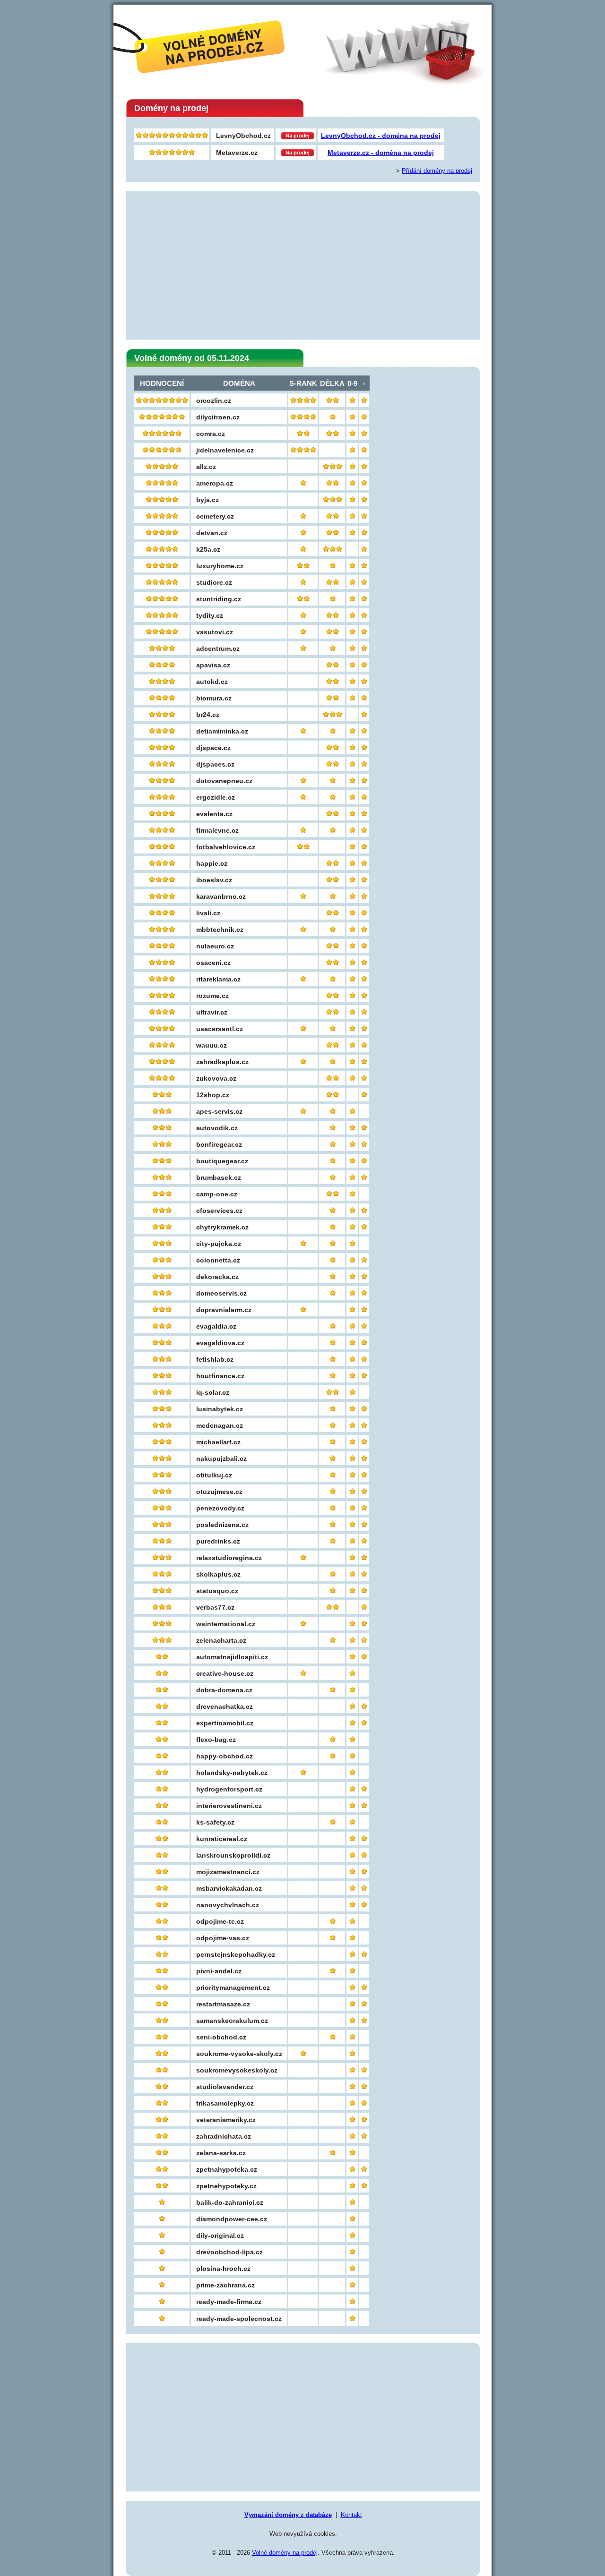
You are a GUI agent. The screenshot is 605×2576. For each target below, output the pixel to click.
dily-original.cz (220, 2235)
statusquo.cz (217, 1591)
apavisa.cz (213, 665)
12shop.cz (213, 1095)
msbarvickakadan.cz (229, 1888)
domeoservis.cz (221, 1293)
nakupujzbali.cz (221, 1459)
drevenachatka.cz (225, 1706)
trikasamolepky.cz (225, 2103)
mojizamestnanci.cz (228, 1872)
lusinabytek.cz (220, 1409)
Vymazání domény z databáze (288, 2515)
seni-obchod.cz (221, 2037)
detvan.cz (212, 533)
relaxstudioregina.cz (229, 1558)
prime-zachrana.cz (225, 2285)
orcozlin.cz (214, 401)
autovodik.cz (217, 1128)
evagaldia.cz (216, 1326)
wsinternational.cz (226, 1624)
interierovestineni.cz (229, 1806)
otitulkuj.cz (214, 1475)
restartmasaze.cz (223, 2004)
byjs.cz (207, 500)
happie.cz (212, 863)
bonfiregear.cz (219, 1144)
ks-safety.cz (215, 1822)
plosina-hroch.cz (223, 2269)
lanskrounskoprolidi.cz (233, 1855)
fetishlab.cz (215, 1359)
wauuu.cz (212, 1045)
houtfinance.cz (220, 1376)
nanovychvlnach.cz (228, 1905)
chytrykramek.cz (222, 1227)
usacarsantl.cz (220, 1029)
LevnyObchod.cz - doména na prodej (381, 136)
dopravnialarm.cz (224, 1310)
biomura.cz (214, 698)
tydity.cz (210, 615)
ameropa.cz (215, 483)
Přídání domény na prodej (437, 171)
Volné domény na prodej (285, 2553)
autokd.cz (212, 682)
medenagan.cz (220, 1425)
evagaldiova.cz (220, 1343)
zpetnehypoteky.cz (226, 2186)
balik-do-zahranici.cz (230, 2202)
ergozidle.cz (216, 797)
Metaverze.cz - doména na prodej (381, 153)
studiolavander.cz (225, 2087)
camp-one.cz (217, 1194)
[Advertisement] (303, 266)
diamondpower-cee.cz (232, 2219)
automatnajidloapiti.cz (232, 1657)
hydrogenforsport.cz (229, 1789)
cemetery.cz (215, 516)
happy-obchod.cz (225, 1756)
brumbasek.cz (219, 1177)
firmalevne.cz (217, 830)
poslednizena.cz (222, 1525)
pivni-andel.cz (219, 1971)
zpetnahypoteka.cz (227, 2169)
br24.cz (208, 715)
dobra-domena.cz (224, 1690)
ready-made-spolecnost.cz (239, 2319)
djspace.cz (213, 748)
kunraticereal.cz (222, 1839)
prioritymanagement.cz (233, 1987)
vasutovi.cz (215, 632)
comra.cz (211, 434)
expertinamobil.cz (225, 1723)
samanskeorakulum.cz (232, 2021)
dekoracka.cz (217, 1277)
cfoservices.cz (219, 1211)
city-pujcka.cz (219, 1244)
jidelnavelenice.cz (225, 450)
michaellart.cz (218, 1442)
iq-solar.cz (213, 1392)
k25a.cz (208, 549)
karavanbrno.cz (221, 896)
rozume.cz (212, 996)
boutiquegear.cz (222, 1161)
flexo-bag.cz (216, 1740)
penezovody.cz (220, 1508)
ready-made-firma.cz (229, 2302)
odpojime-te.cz (220, 1921)
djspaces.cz (215, 764)
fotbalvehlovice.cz (226, 847)
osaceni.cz (213, 963)
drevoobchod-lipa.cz (229, 2252)
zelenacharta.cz (221, 1640)
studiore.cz (214, 582)
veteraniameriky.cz (226, 2120)
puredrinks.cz (218, 1541)
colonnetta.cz (218, 1260)
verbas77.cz (215, 1607)
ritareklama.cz (218, 979)
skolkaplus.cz (218, 1574)
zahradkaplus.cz (222, 1062)
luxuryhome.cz (220, 566)
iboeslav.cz (214, 880)
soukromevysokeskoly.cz (237, 2070)
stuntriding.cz (219, 599)
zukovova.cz (216, 1078)
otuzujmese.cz (219, 1492)
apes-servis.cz (219, 1111)
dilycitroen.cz (218, 417)
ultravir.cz (212, 1012)
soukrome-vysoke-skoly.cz (239, 2054)
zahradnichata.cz (224, 2136)
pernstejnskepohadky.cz (236, 1954)
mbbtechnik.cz (220, 930)
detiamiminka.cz (222, 731)
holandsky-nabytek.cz (232, 1773)
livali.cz (208, 913)
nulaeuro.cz (215, 946)
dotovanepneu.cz (224, 781)
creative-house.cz (225, 1673)
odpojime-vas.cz (223, 1938)
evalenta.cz (214, 814)
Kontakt (351, 2515)
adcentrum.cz (218, 648)
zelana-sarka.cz (221, 2153)
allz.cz (206, 467)
